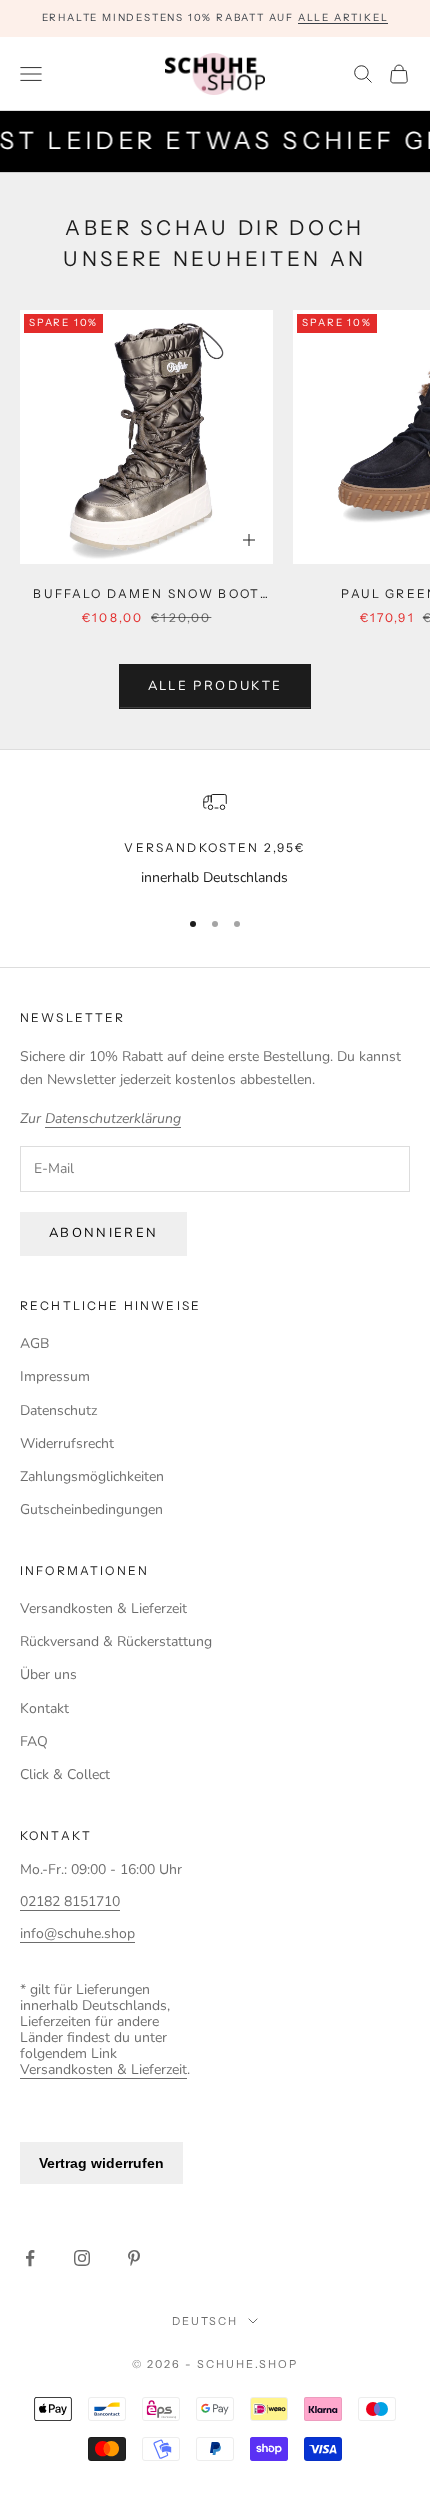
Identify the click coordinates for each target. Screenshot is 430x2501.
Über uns (48, 1674)
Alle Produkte (215, 686)
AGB (34, 1343)
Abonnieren (103, 1233)
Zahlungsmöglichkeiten (92, 1476)
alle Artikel (343, 17)
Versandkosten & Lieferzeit (103, 1608)
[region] (215, 839)
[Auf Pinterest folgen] (134, 2258)
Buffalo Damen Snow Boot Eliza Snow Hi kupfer (146, 595)
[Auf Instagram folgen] (82, 2258)
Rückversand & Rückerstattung (116, 1641)
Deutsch (205, 2321)
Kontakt (44, 1708)
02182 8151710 (70, 1901)
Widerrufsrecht (67, 1443)
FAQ (34, 1741)
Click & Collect (65, 1774)
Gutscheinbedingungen (91, 1509)
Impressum (55, 1376)
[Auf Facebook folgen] (30, 2258)
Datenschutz (58, 1410)
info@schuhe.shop (77, 1933)
